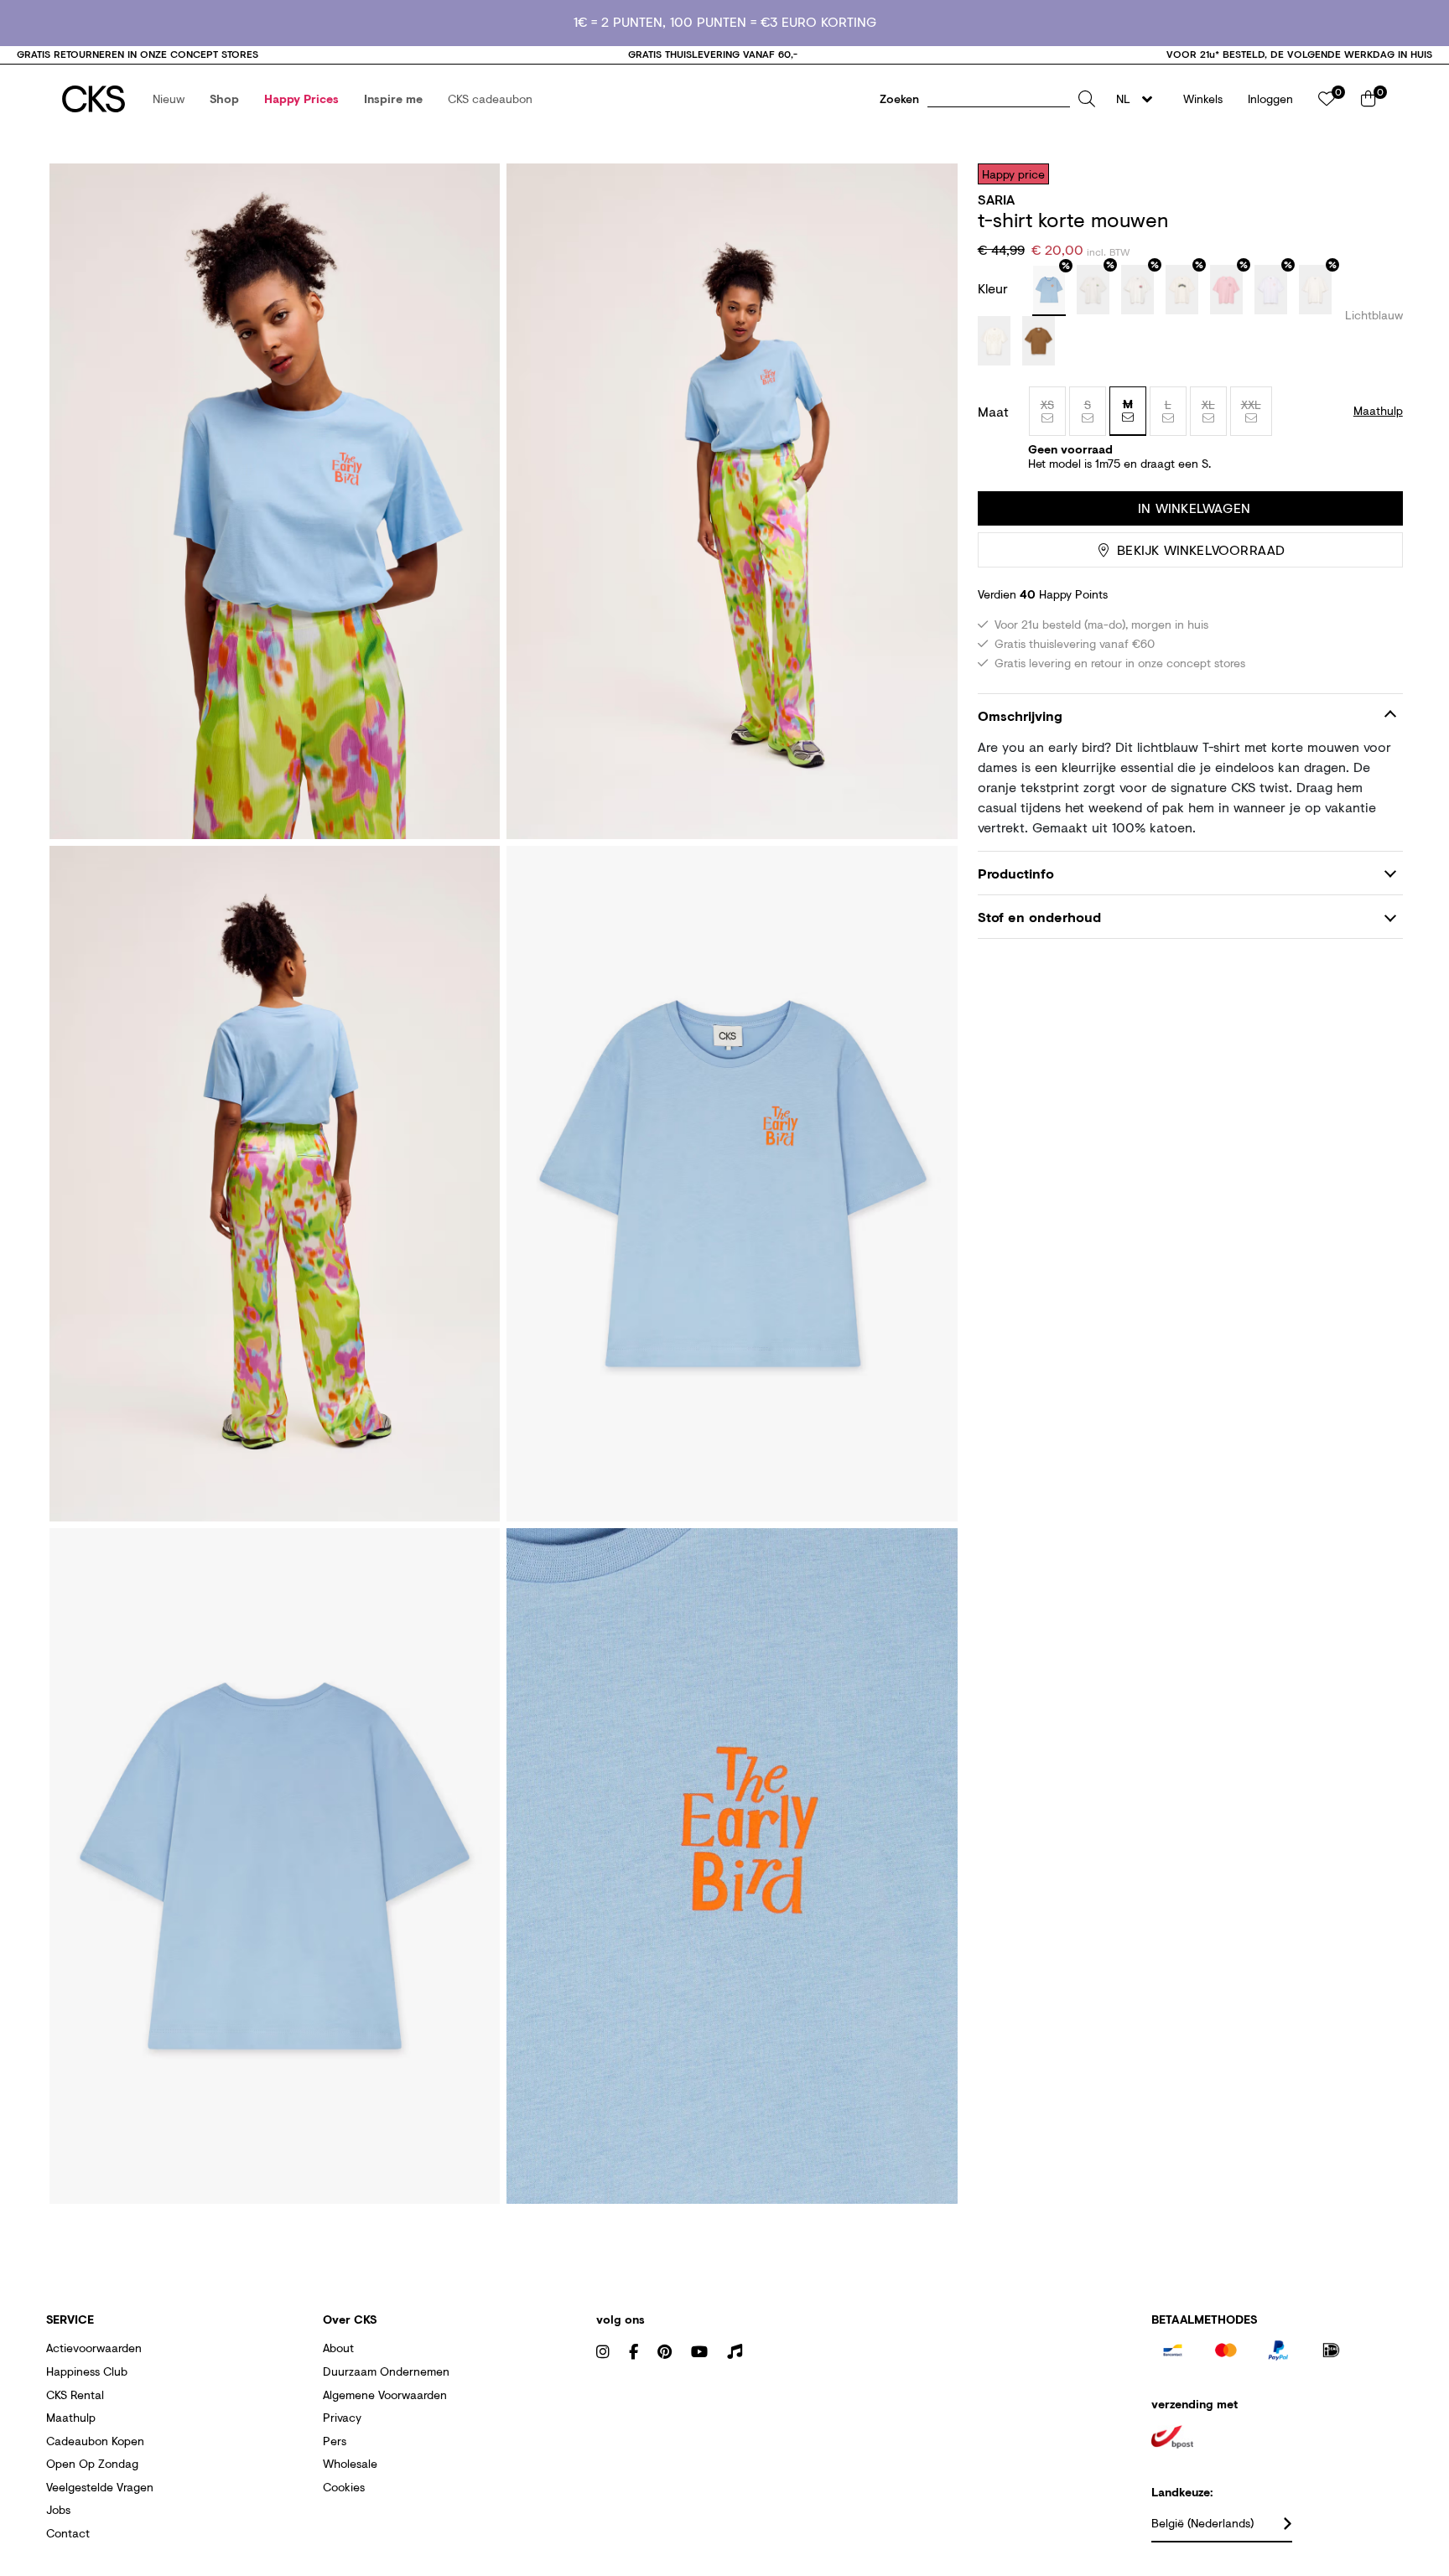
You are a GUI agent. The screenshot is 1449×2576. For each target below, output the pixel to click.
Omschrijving (1020, 715)
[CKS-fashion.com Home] (93, 99)
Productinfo (1016, 873)
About (338, 2348)
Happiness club (87, 2371)
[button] (169, 99)
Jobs (58, 2509)
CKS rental (75, 2395)
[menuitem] (169, 99)
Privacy (342, 2417)
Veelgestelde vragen (100, 2487)
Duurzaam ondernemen (386, 2371)
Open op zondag (92, 2463)
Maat (993, 412)
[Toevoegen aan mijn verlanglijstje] (1378, 174)
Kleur (995, 288)
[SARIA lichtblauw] (1049, 291)
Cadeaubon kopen (95, 2441)
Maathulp (71, 2417)
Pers (335, 2441)
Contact (68, 2533)
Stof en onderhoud (1039, 917)
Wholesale (350, 2463)
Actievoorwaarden (94, 2348)
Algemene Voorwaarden (385, 2395)
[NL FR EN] (1139, 99)
